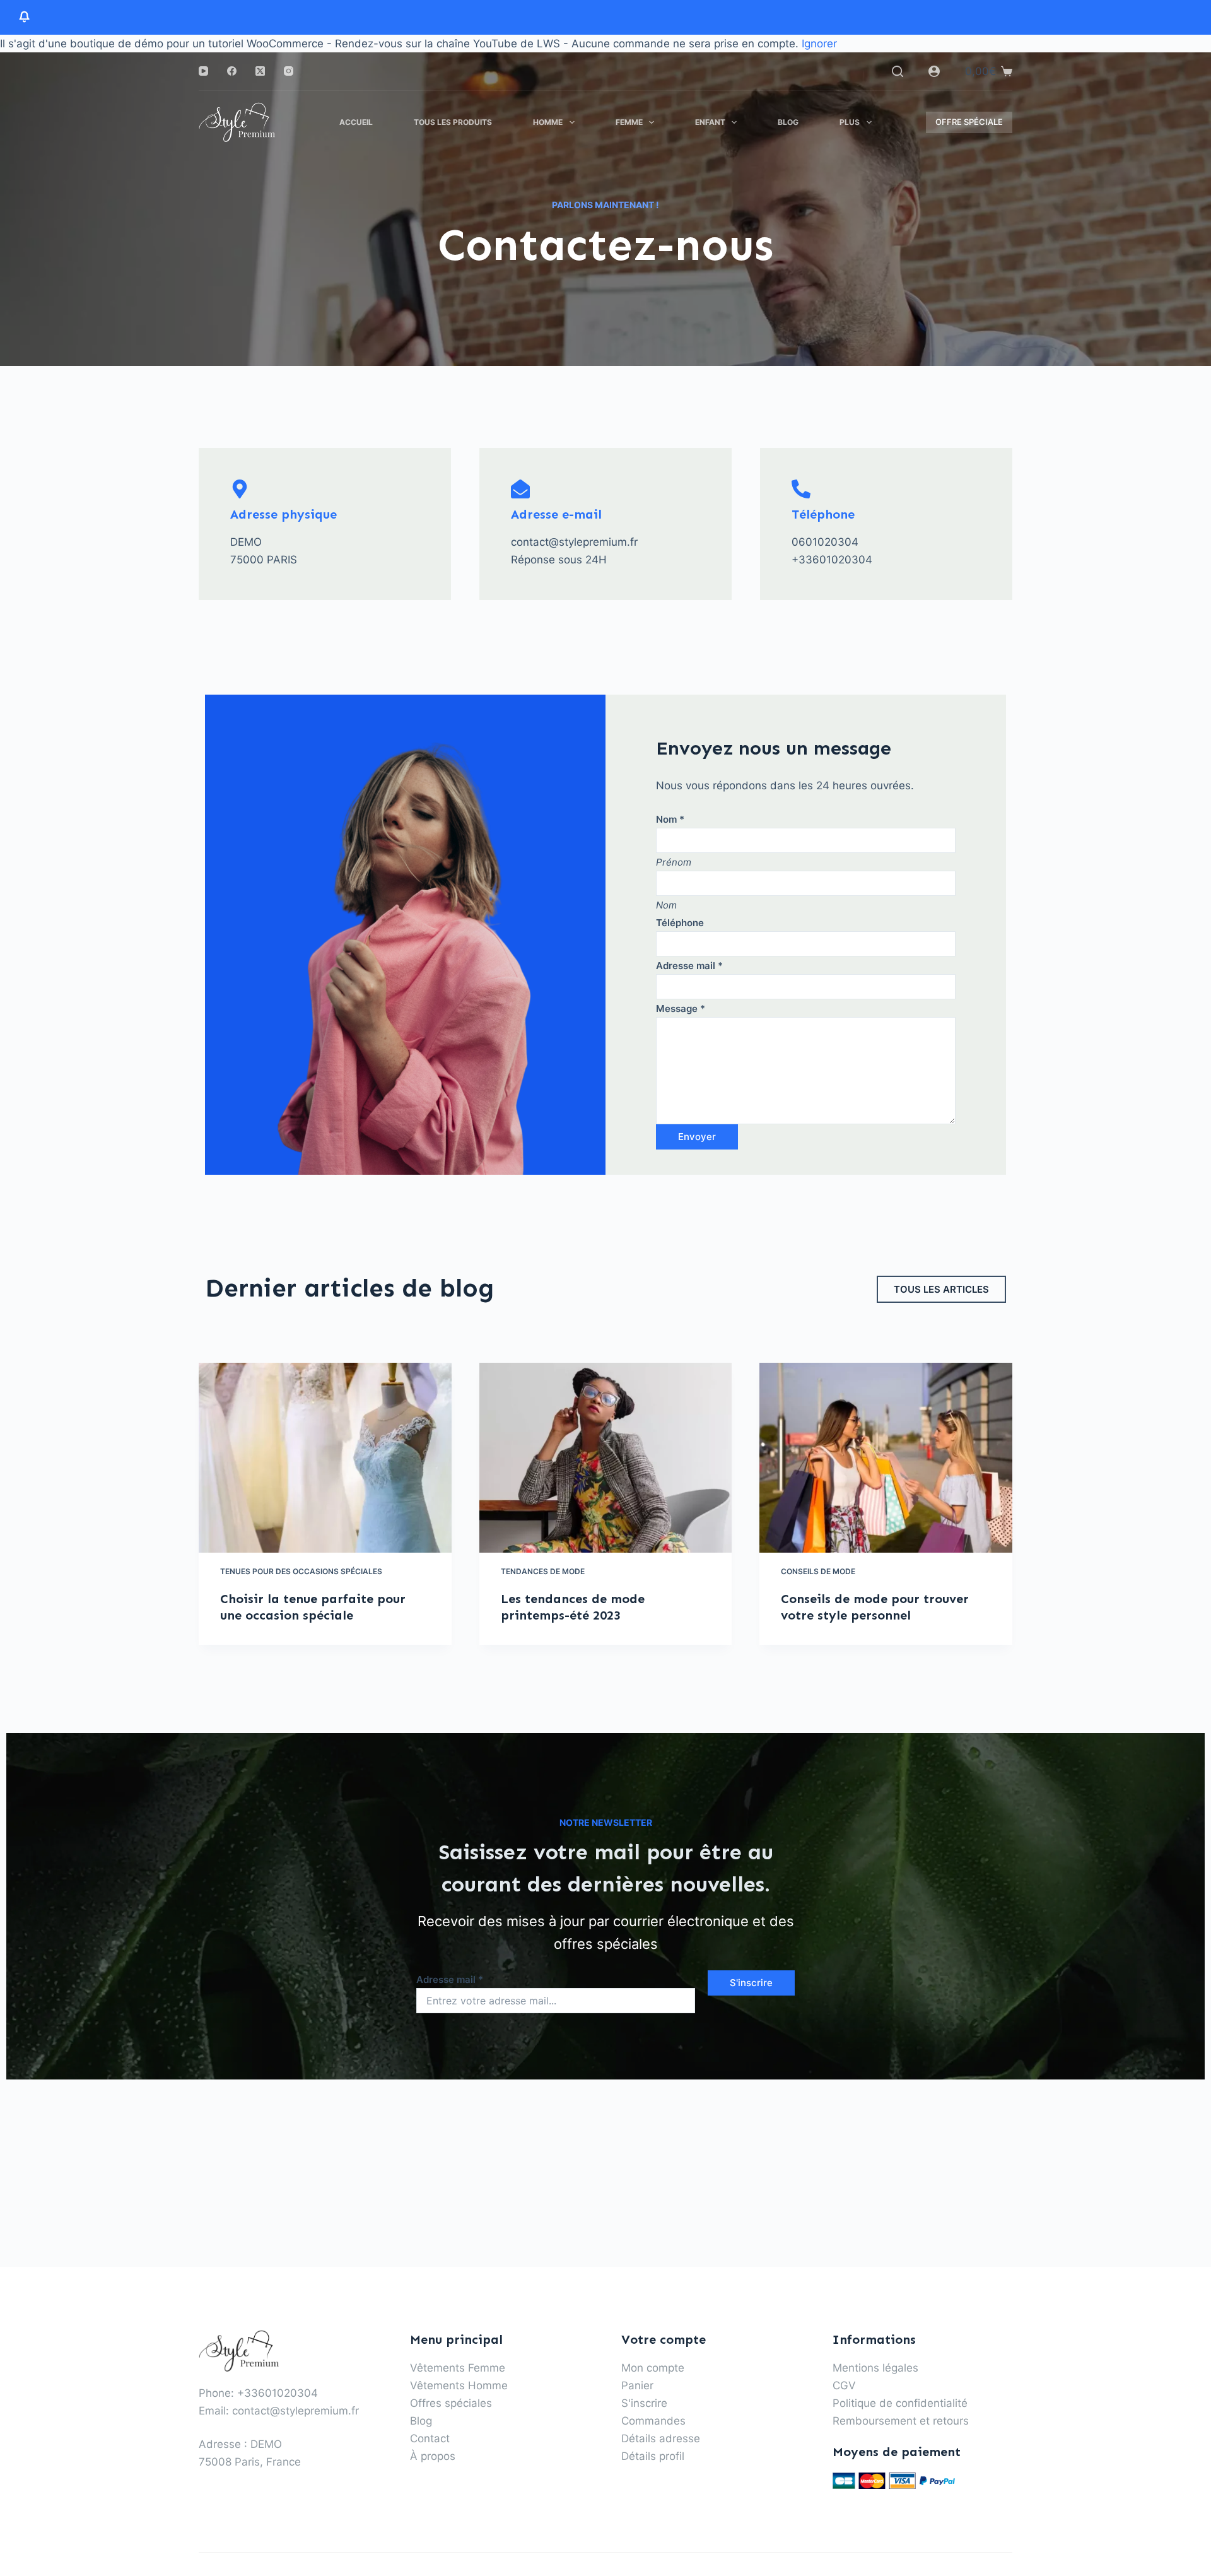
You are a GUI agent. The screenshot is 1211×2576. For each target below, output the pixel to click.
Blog (788, 122)
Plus (850, 122)
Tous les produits (453, 122)
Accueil (356, 122)
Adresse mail (689, 966)
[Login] (934, 71)
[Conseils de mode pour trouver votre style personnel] (886, 1457)
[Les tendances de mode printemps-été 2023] (606, 1458)
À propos (433, 2456)
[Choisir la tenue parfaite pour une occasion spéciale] (325, 1457)
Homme (548, 122)
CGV (844, 2385)
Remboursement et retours (901, 2421)
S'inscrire (751, 1983)
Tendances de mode (543, 1571)
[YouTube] (203, 71)
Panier (637, 2385)
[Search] (898, 71)
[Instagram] (289, 71)
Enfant (710, 122)
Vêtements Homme (459, 2385)
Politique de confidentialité (900, 2403)
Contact (430, 2438)
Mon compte (653, 2368)
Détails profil (653, 2456)
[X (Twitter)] (260, 71)
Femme (629, 122)
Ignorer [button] (819, 44)
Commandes (653, 2421)
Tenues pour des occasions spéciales (301, 1571)
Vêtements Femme (458, 2368)
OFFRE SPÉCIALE (969, 122)
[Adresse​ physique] (240, 489)
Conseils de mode (818, 1571)
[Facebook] (232, 71)
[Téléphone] (801, 489)
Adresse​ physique (284, 514)
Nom (670, 819)
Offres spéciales (451, 2403)
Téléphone (823, 514)
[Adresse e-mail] (520, 489)
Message (681, 1009)
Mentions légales (875, 2368)
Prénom (674, 862)
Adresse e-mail (556, 514)
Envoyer (697, 1137)
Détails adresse (661, 2438)
